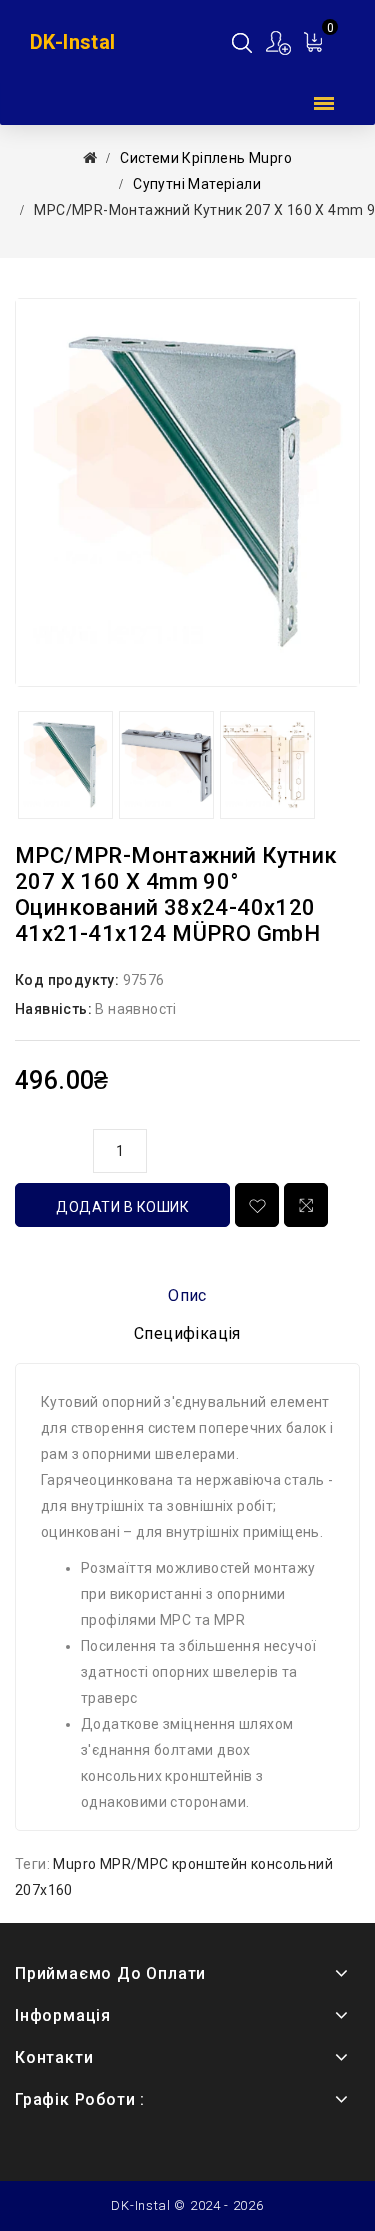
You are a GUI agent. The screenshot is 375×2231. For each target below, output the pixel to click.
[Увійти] (279, 42)
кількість (49, 1148)
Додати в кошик (122, 1207)
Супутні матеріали (197, 184)
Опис (187, 1295)
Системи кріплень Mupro (206, 158)
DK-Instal (73, 42)
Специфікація (187, 1333)
